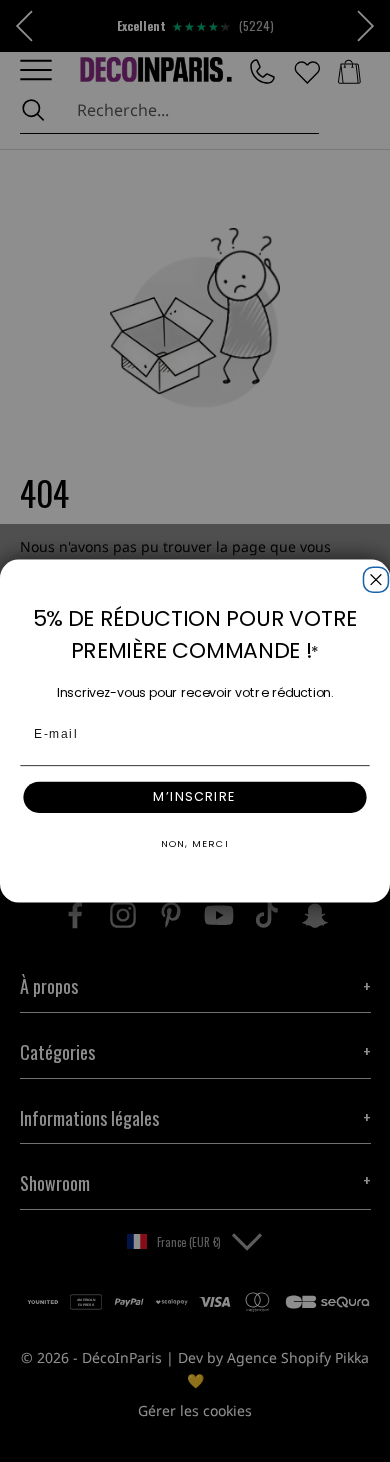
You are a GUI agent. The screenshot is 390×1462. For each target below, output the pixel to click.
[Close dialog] (372, 576)
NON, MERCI (195, 843)
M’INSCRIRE (194, 797)
